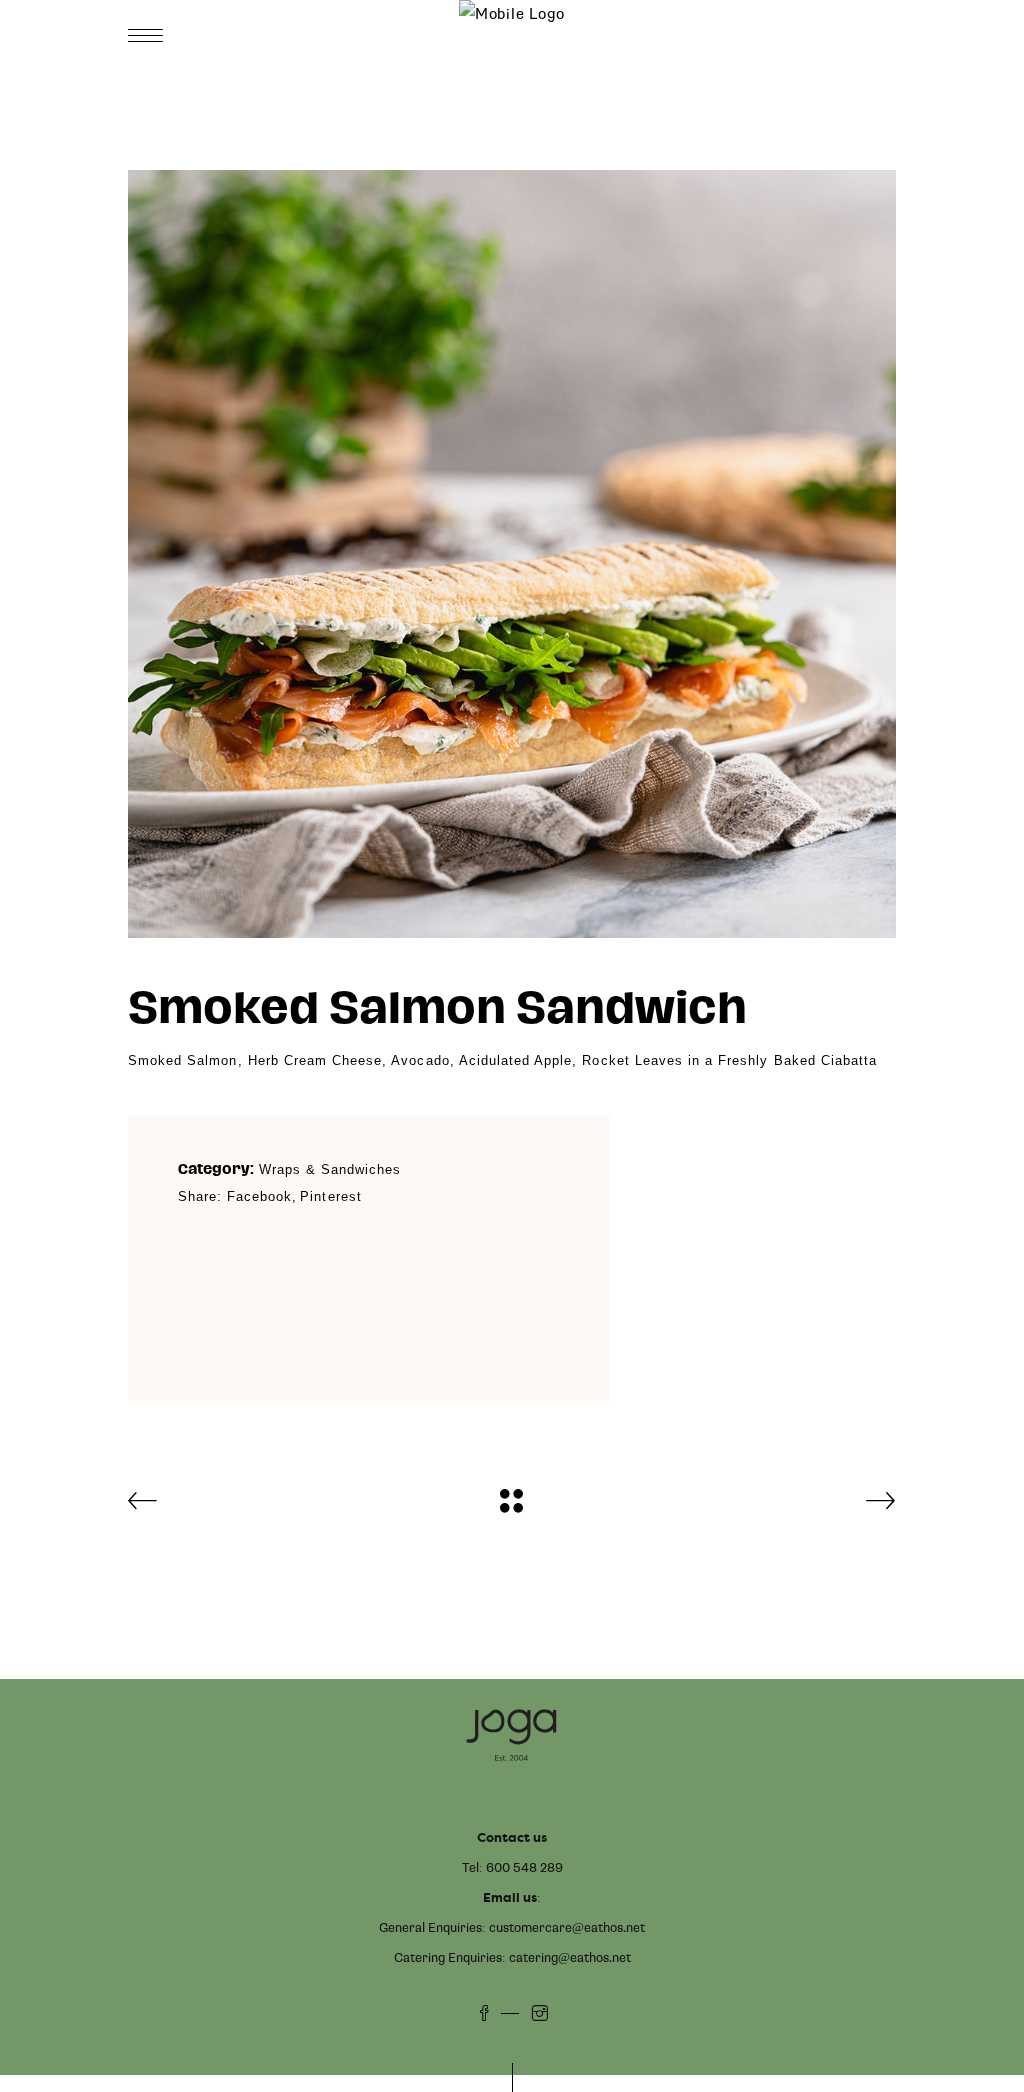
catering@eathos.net (570, 1958)
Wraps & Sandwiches (330, 1169)
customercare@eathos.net (567, 1928)
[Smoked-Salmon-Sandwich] (512, 554)
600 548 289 (524, 1868)
